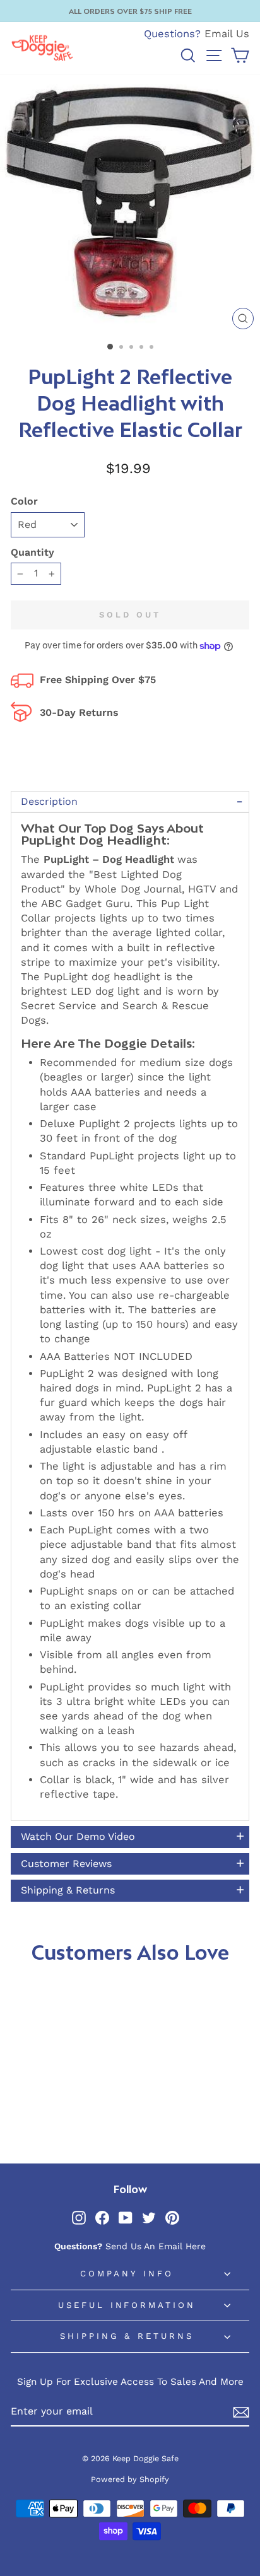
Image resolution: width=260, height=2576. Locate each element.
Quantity (32, 552)
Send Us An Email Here (156, 2246)
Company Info (127, 2274)
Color (24, 501)
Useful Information (127, 2305)
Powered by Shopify (130, 2479)
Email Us (227, 34)
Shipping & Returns (127, 2336)
